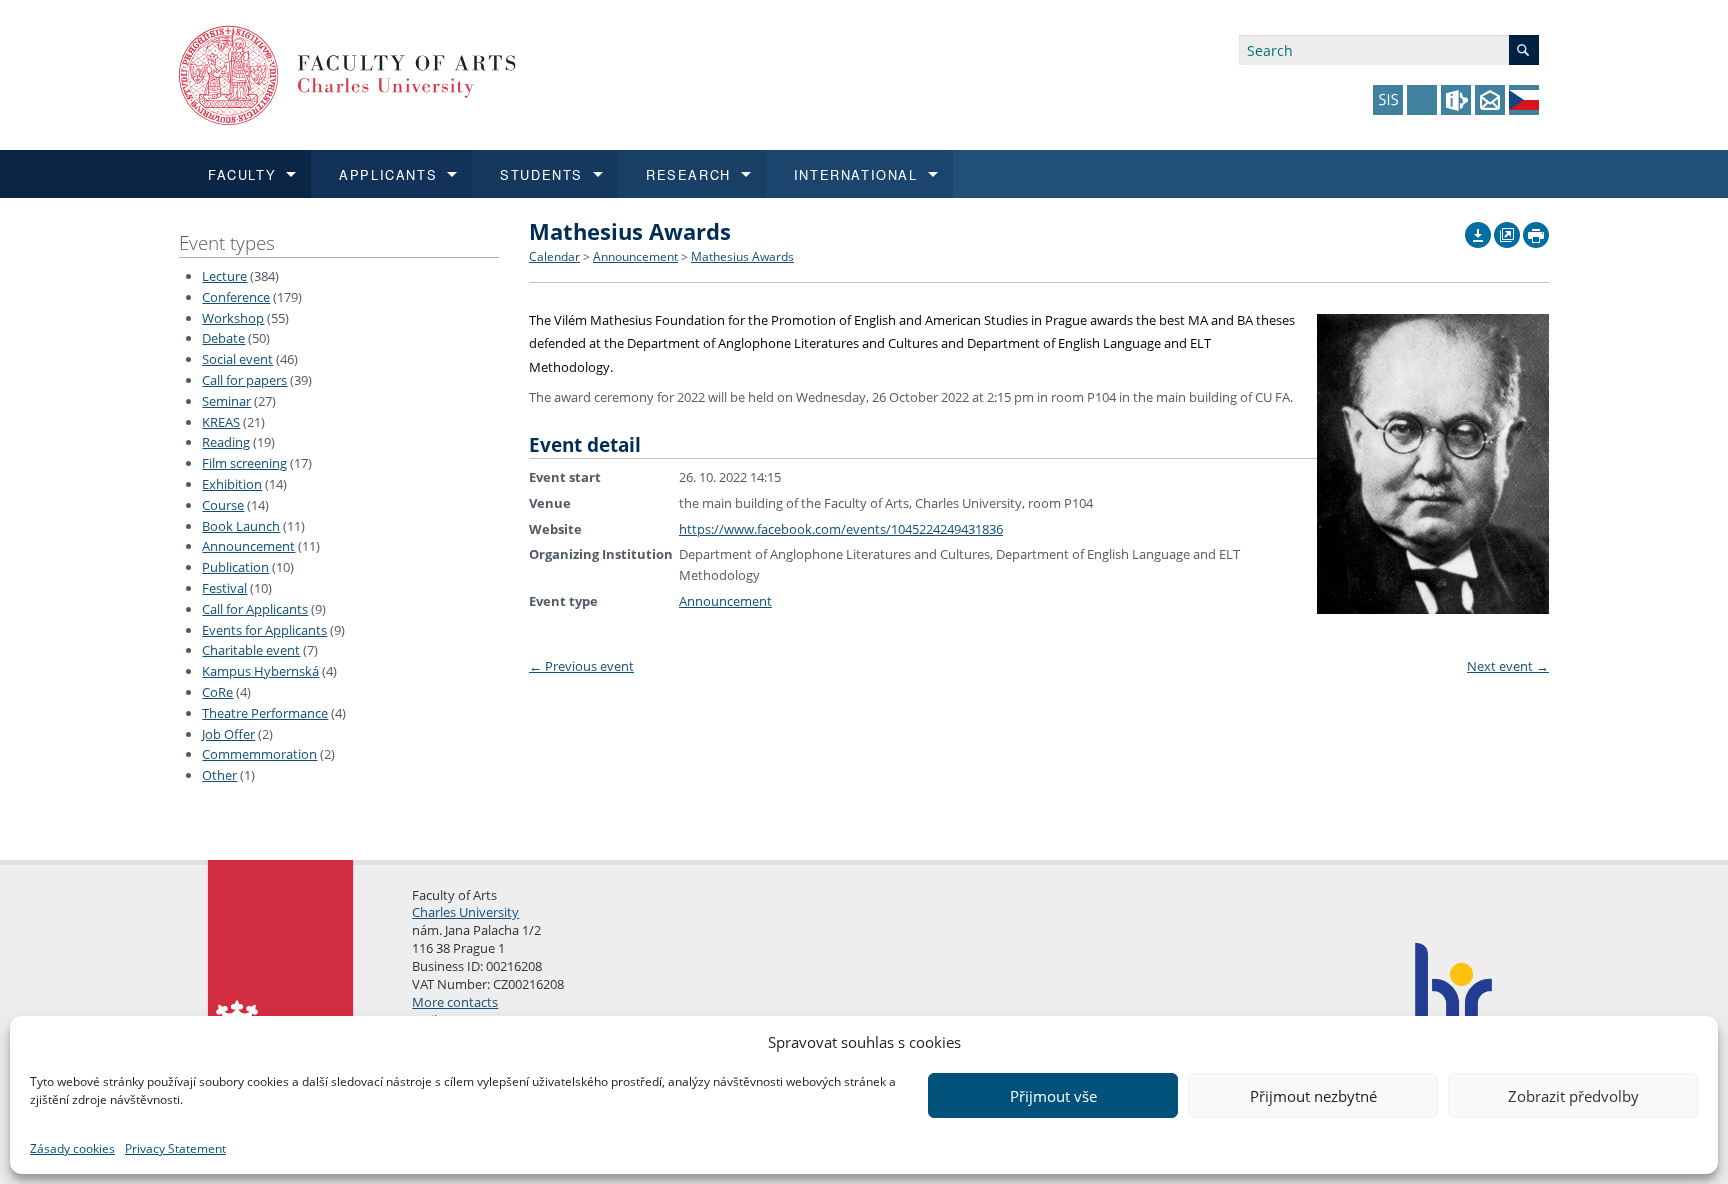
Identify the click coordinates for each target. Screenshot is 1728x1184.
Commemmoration (259, 754)
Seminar (226, 401)
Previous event (581, 666)
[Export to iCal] (1478, 230)
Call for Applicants (255, 609)
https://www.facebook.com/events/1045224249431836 (841, 529)
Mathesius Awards (742, 256)
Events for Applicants (264, 630)
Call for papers (244, 380)
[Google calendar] (1507, 230)
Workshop (233, 318)
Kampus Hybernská (260, 671)
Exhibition (232, 484)
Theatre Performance (265, 713)
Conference (236, 297)
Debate (223, 338)
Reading (226, 442)
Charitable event (251, 650)
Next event (1508, 666)
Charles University (465, 912)
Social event (237, 359)
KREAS (221, 422)
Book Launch (241, 526)
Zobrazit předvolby (1573, 1096)
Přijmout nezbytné (1313, 1096)
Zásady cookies (72, 1148)
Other (219, 775)
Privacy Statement (175, 1148)
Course (223, 505)
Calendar (554, 256)
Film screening (244, 463)
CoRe (217, 692)
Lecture (224, 276)
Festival (224, 588)
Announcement (248, 546)
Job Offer (228, 734)
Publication (235, 567)
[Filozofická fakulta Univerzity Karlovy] (347, 73)
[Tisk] (1536, 230)
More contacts (455, 1002)
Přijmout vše (1053, 1096)
